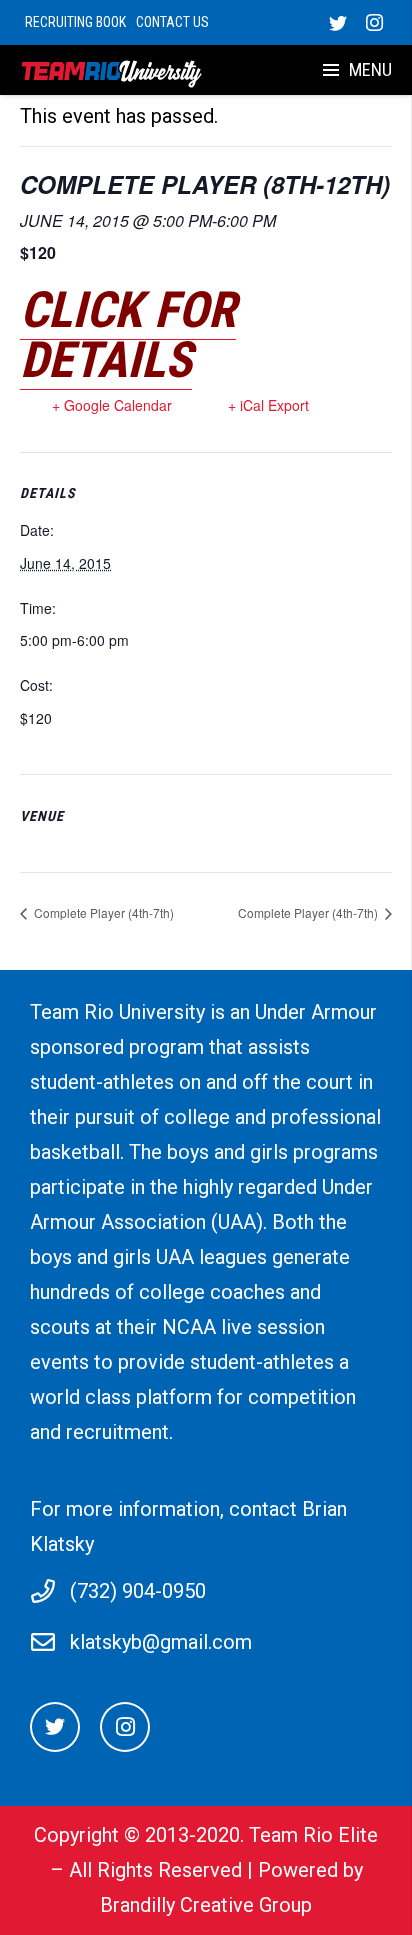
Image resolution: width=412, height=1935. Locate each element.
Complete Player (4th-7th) (102, 912)
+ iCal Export (268, 405)
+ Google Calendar (112, 405)
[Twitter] (338, 23)
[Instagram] (374, 23)
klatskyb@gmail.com (161, 1642)
